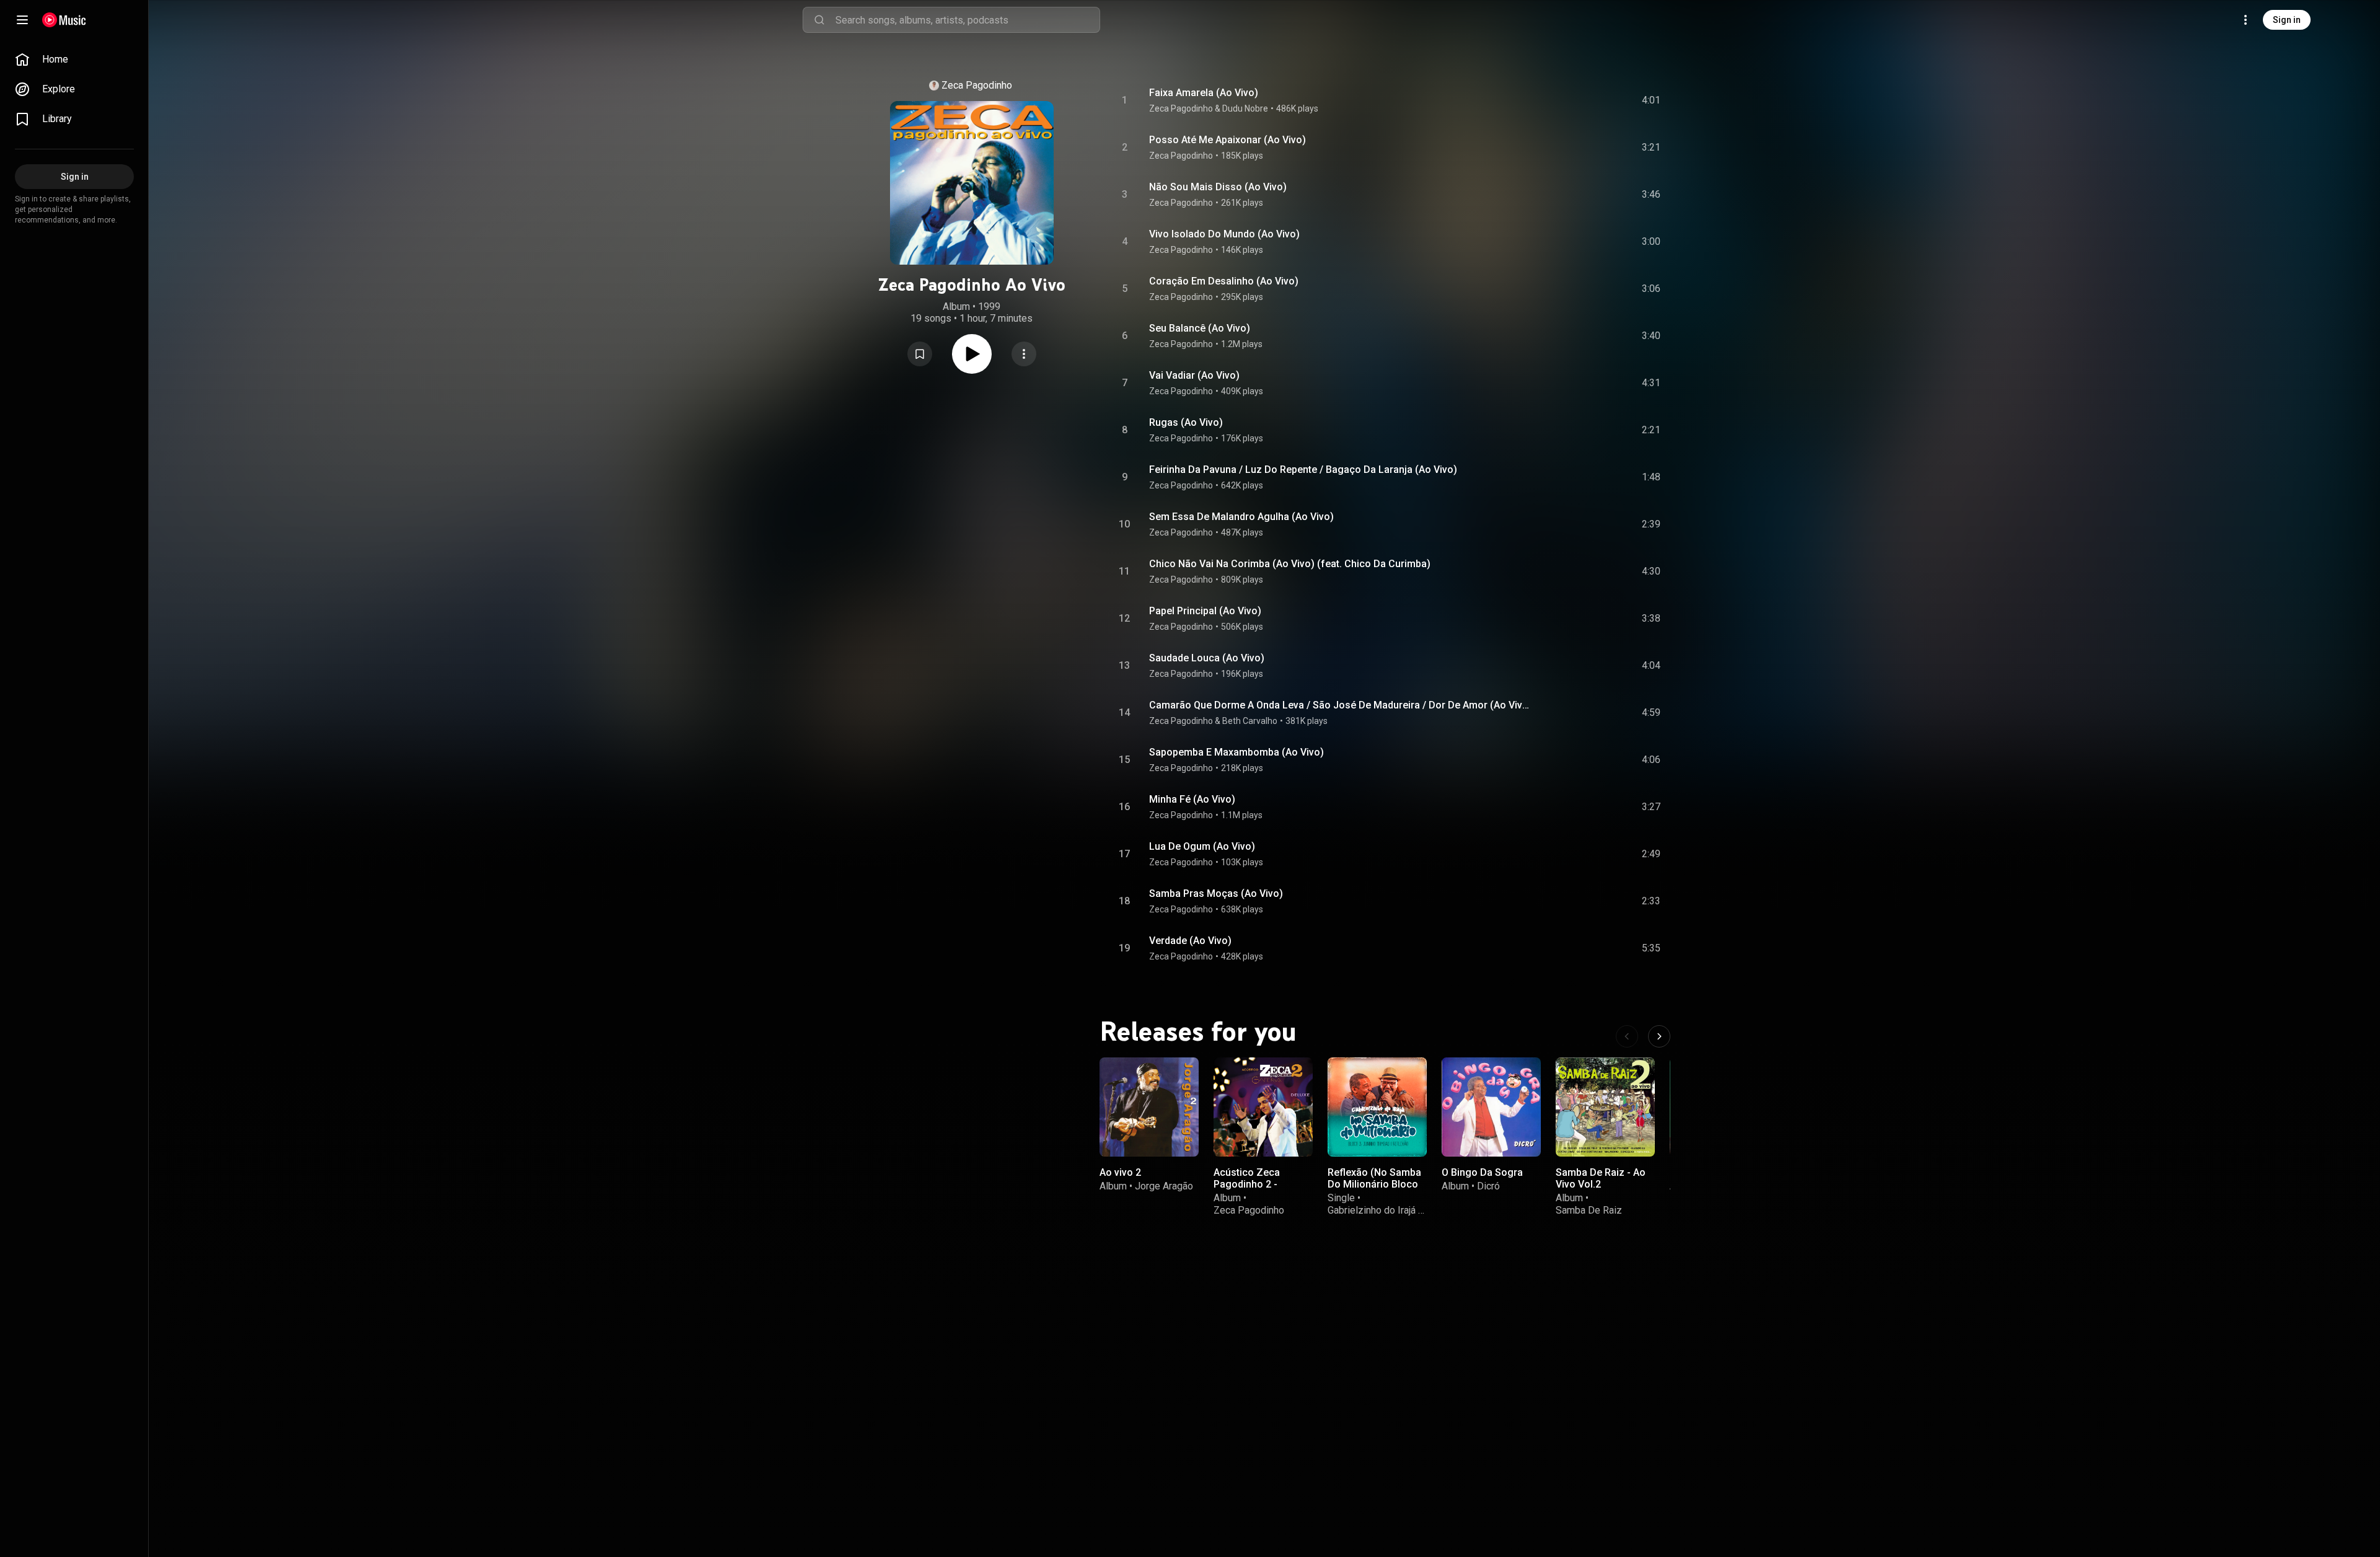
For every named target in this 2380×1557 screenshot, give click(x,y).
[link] (74, 60)
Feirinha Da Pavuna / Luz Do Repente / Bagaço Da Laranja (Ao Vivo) (1303, 470)
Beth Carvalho (1250, 721)
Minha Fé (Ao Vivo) (1192, 799)
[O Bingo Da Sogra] (1491, 1107)
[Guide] (22, 20)
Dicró (1488, 1186)
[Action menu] (1024, 354)
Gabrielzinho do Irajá (1372, 1210)
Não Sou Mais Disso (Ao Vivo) (1218, 187)
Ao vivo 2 (1120, 1172)
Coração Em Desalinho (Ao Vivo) (1224, 281)
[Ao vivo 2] (1149, 1107)
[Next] (1659, 1036)
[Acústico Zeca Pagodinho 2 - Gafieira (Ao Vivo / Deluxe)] (1263, 1107)
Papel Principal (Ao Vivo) (1205, 611)
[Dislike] (1577, 100)
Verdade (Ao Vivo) (1190, 941)
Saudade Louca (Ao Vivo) (1207, 658)
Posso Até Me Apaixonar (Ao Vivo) (1227, 140)
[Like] (1551, 100)
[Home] (64, 20)
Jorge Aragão (1164, 1186)
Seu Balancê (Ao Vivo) (1200, 328)
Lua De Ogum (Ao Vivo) (1202, 846)
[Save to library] (920, 354)
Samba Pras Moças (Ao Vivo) (1216, 893)
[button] (920, 354)
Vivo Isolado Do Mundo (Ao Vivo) (1224, 234)
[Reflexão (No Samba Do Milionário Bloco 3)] (1377, 1107)
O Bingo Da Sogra (1482, 1172)
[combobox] (967, 20)
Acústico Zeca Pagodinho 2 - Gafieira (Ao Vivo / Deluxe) (1255, 1190)
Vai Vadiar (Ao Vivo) (1194, 375)
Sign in (2287, 20)
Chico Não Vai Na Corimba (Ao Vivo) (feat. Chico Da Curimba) (1290, 564)
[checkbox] (1652, 100)
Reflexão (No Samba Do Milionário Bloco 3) (1374, 1184)
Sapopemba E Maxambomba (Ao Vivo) (1236, 752)
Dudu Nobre (1245, 108)
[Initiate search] (819, 20)
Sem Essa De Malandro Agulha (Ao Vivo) (1241, 517)
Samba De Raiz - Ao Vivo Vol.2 (1601, 1178)
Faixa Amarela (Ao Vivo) (1204, 93)
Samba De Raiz (1589, 1210)
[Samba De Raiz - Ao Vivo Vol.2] (1605, 1107)
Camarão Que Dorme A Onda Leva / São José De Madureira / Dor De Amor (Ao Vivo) (1340, 705)
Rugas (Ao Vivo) (1186, 422)
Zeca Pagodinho (977, 85)
